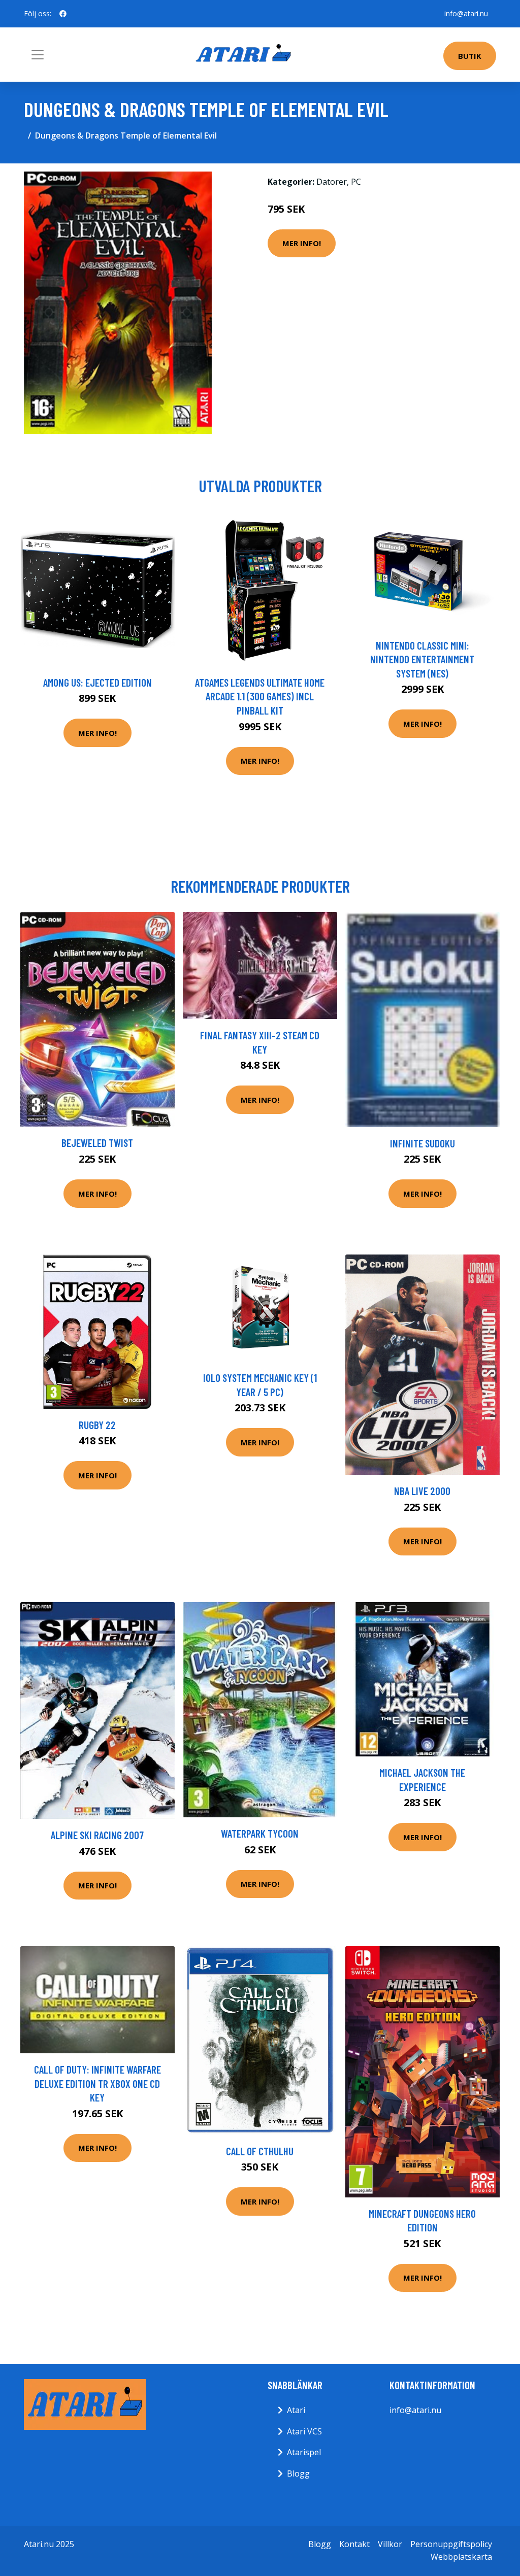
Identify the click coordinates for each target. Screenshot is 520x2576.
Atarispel (304, 2452)
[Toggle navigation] (38, 55)
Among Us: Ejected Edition (97, 682)
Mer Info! (302, 243)
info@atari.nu (466, 13)
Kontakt (354, 2544)
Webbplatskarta (461, 2557)
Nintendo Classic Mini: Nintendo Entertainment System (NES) (422, 659)
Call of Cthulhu (260, 2151)
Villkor (390, 2544)
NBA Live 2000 (422, 1491)
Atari (296, 2410)
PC (356, 182)
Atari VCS (304, 2431)
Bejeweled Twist (97, 1143)
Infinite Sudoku (422, 1143)
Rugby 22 (97, 1425)
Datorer (332, 182)
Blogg (298, 2473)
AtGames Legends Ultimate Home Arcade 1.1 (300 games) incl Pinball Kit (260, 696)
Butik (470, 56)
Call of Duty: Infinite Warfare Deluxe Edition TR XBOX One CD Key (97, 2083)
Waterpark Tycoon (260, 1833)
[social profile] (63, 14)
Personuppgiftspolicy (451, 2544)
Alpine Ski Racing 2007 (97, 1835)
